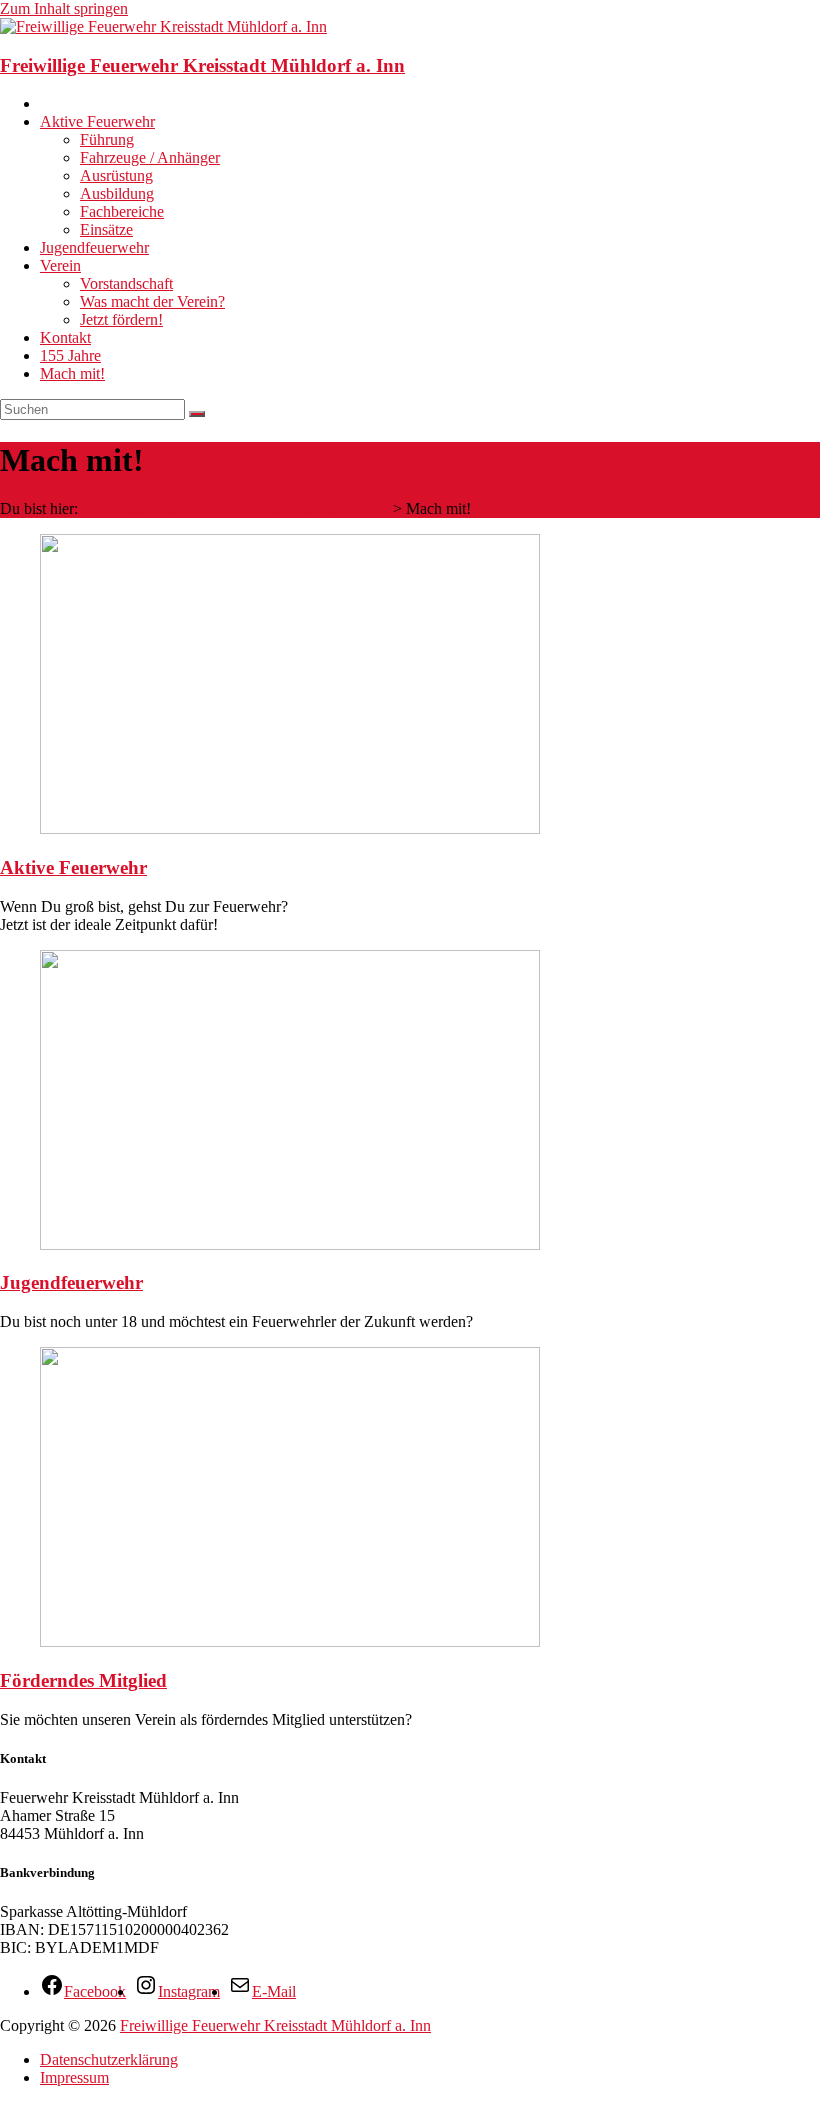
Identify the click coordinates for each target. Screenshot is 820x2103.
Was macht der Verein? (152, 301)
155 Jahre (70, 355)
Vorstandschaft (126, 283)
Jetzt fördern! (121, 319)
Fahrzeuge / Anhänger (150, 157)
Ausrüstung (116, 175)
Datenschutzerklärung (109, 2059)
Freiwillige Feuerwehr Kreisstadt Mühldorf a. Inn (202, 65)
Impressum (74, 2077)
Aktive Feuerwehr (97, 121)
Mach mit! (72, 373)
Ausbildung (117, 193)
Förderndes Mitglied (83, 1680)
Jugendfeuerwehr (94, 247)
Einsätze (106, 229)
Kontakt (65, 337)
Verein (60, 265)
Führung (107, 139)
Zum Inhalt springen (64, 8)
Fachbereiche (122, 211)
